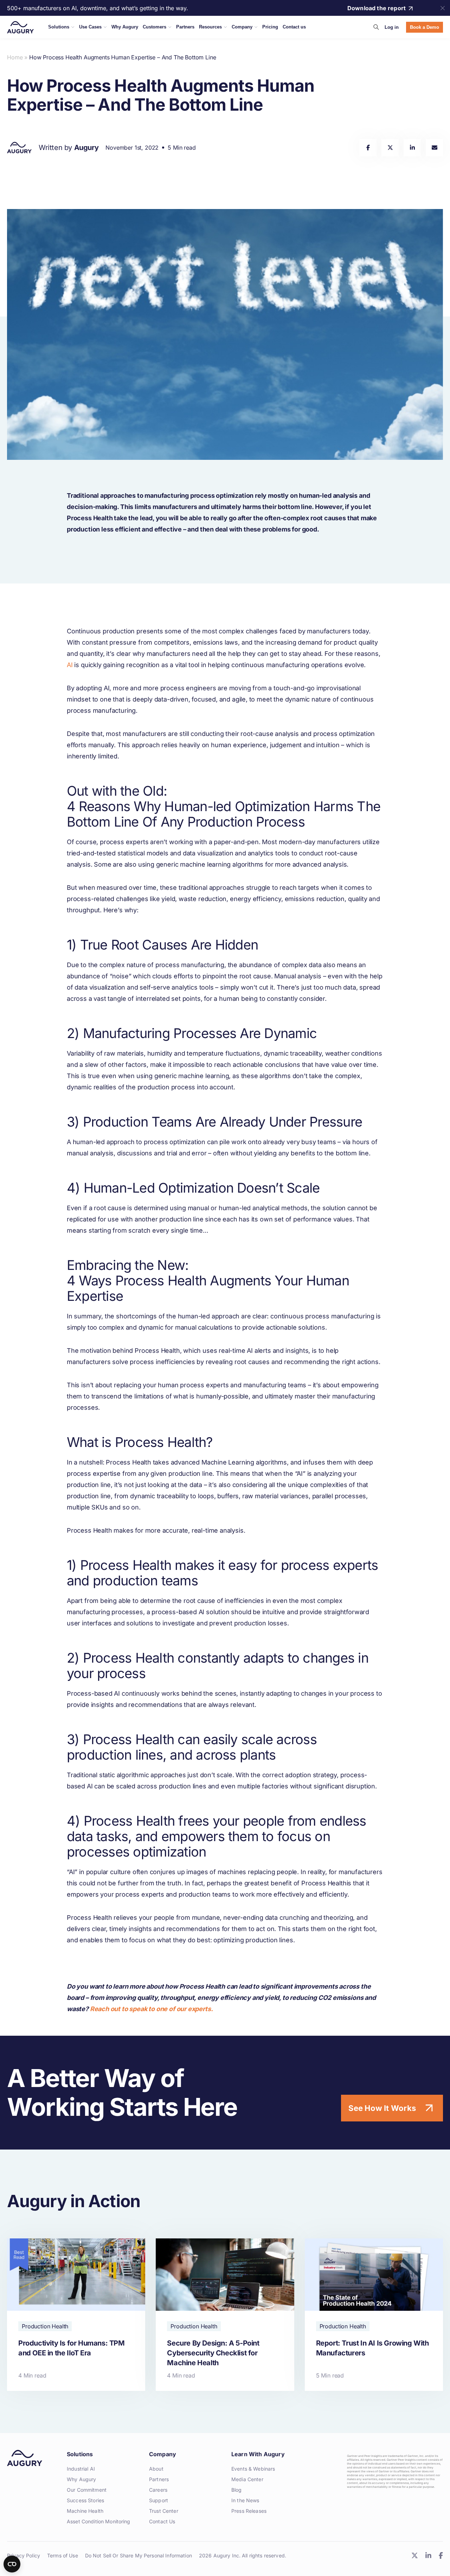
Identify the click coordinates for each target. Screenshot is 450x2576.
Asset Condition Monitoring (99, 2521)
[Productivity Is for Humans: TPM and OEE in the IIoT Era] (76, 2314)
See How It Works (382, 2108)
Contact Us (162, 2521)
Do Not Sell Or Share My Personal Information (139, 2555)
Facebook (441, 2555)
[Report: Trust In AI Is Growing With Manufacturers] (374, 2314)
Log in (392, 27)
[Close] (443, 8)
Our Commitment (87, 2490)
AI (70, 665)
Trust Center (164, 2511)
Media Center (247, 2479)
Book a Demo (425, 27)
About (156, 2469)
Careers (158, 2490)
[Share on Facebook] (368, 148)
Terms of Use (63, 2555)
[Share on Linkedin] (412, 148)
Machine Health (85, 2511)
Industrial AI (81, 2469)
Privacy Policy (24, 2555)
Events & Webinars (253, 2469)
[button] (376, 27)
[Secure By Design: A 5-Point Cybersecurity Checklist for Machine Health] (225, 2314)
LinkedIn (428, 2555)
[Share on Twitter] (390, 148)
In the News (245, 2500)
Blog (237, 2490)
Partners (159, 2479)
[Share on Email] (434, 148)
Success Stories (85, 2500)
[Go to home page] (20, 27)
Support (159, 2500)
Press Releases (249, 2511)
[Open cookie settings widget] (12, 2564)
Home (15, 57)
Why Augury (81, 2479)
